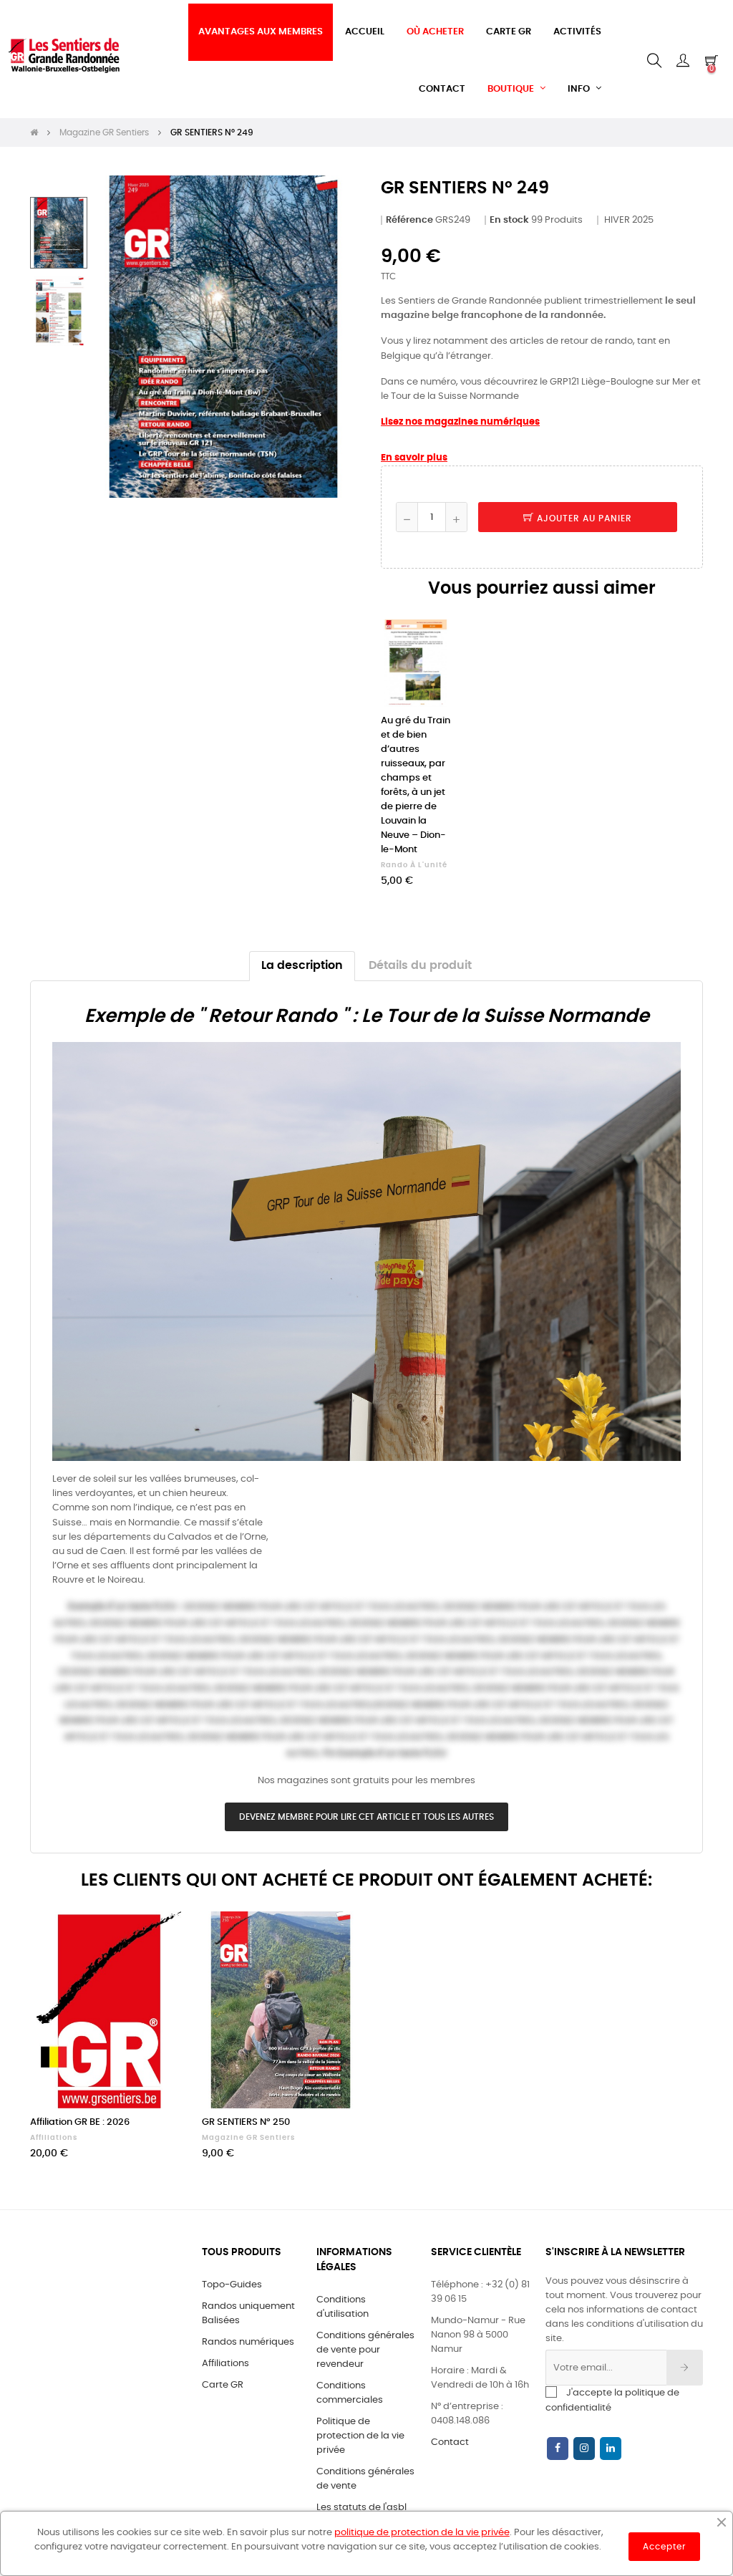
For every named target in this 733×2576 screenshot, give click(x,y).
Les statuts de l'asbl (361, 2508)
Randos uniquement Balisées (248, 2314)
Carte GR (223, 2385)
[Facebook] (558, 2449)
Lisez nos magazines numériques (460, 422)
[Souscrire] (685, 2368)
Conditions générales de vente (365, 2479)
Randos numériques (248, 2342)
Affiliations (54, 2138)
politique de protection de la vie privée (422, 2533)
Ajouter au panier (583, 518)
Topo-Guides (232, 2285)
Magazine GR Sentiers (248, 2138)
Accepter (664, 2547)
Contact (450, 2442)
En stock (509, 220)
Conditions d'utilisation (343, 2307)
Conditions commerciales (350, 2393)
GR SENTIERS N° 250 (246, 2122)
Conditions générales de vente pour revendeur (365, 2350)
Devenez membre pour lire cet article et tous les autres (366, 1817)
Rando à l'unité (414, 865)
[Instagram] (584, 2449)
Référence (409, 220)
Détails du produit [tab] (420, 966)
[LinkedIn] (611, 2449)
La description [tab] (302, 966)
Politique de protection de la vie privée (360, 2436)
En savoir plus (414, 458)
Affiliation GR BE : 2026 (80, 2122)
